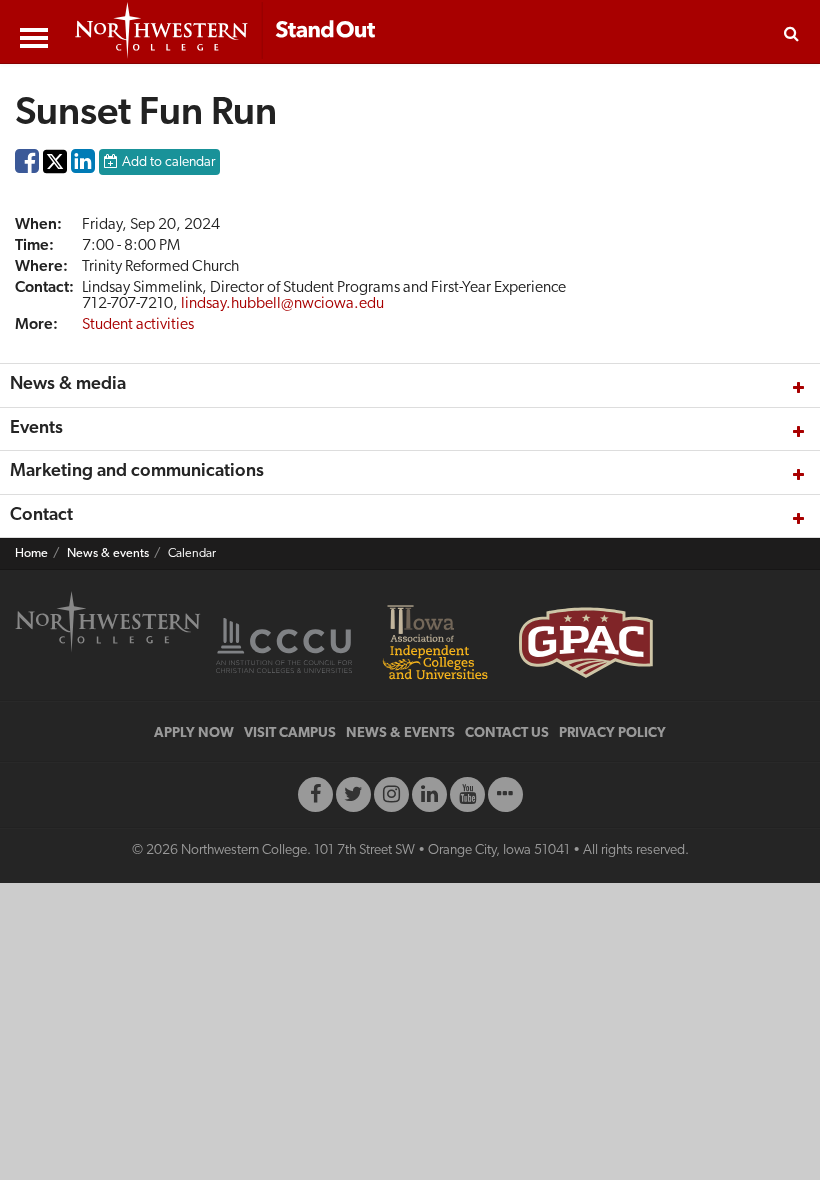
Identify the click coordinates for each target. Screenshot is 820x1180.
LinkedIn (83, 166)
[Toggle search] (791, 32)
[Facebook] (315, 794)
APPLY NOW (194, 733)
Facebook (27, 166)
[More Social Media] (505, 794)
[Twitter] (353, 794)
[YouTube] (467, 794)
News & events (108, 554)
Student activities (138, 325)
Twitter (55, 175)
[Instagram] (391, 794)
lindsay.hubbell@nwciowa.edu (282, 304)
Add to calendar (168, 162)
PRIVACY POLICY (612, 733)
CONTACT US (507, 733)
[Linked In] (429, 794)
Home (31, 554)
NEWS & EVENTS (400, 733)
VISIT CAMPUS (290, 733)
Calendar (192, 554)
